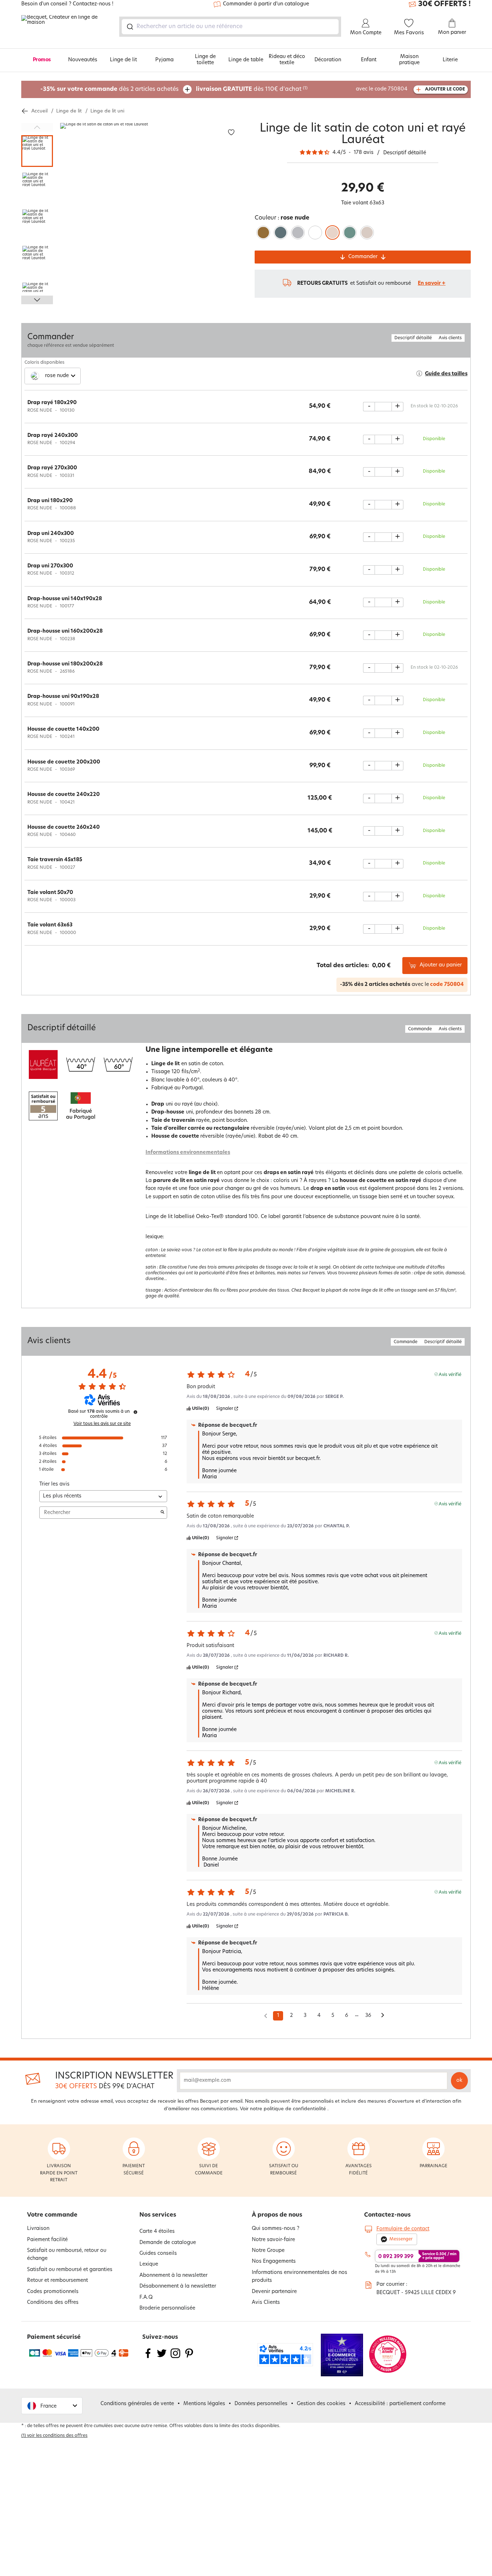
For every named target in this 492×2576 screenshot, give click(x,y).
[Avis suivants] (383, 2016)
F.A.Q (146, 2298)
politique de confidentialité (295, 2109)
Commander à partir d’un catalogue (266, 4)
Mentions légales (204, 2404)
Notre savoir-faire (273, 2240)
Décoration (328, 60)
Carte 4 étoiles (157, 2232)
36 (368, 2016)
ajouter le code (445, 89)
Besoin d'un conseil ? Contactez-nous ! (67, 4)
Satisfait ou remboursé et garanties (70, 2270)
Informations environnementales (188, 1153)
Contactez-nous (387, 2215)
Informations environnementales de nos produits (299, 2277)
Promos (42, 60)
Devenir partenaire (274, 2292)
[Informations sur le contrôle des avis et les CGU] (135, 1412)
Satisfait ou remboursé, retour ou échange (67, 2255)
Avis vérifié (450, 1374)
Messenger (401, 2239)
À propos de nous (277, 2215)
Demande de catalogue (168, 2243)
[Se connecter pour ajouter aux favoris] (231, 132)
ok (459, 2081)
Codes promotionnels (53, 2292)
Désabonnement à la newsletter (178, 2286)
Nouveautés (83, 60)
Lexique (149, 2264)
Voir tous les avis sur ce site (102, 1424)
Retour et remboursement (57, 2281)
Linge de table (246, 60)
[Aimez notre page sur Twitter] (162, 2358)
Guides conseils (158, 2254)
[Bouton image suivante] (37, 300)
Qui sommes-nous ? (276, 2229)
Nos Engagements (274, 2261)
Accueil (39, 111)
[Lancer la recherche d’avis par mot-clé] (162, 1513)
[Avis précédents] (266, 2015)
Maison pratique (409, 60)
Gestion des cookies (321, 2404)
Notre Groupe (268, 2251)
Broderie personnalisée (167, 2308)
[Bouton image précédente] (37, 127)
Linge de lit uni (107, 111)
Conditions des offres (53, 2303)
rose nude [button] (57, 376)
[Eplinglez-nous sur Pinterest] (189, 2358)
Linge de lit (123, 60)
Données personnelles (261, 2404)
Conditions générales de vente (137, 2404)
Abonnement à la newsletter (173, 2276)
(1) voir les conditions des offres (54, 2436)
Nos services (158, 2215)
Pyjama (164, 60)
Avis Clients (266, 2303)
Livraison (38, 2229)
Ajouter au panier (441, 965)
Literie (450, 60)
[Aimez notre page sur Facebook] (148, 2358)
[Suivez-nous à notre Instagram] (175, 2358)
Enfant (369, 60)
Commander (363, 257)
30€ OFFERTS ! (444, 4)
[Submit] (129, 27)
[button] (52, 2406)
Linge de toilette (205, 60)
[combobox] (230, 27)
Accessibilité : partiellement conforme (400, 2404)
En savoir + (432, 284)
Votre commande (52, 2215)
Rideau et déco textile (287, 60)
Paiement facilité (47, 2240)
